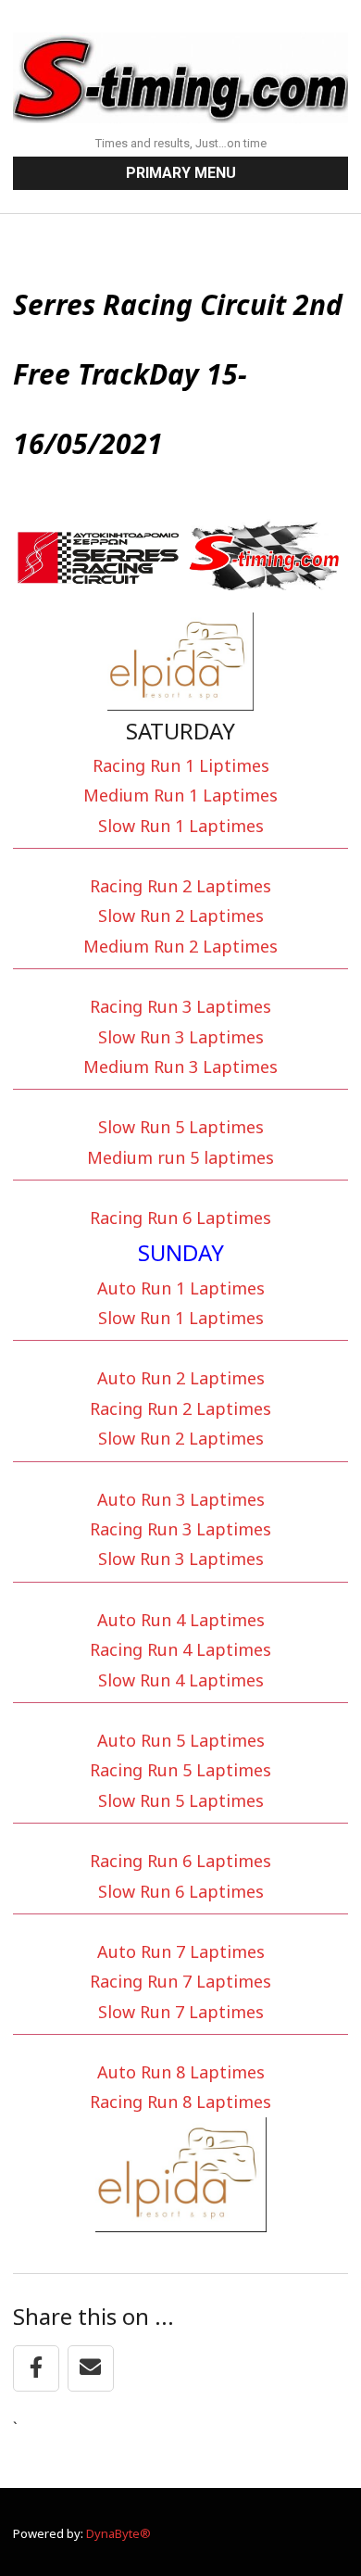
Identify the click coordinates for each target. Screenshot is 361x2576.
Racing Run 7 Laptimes (180, 1981)
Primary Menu (181, 173)
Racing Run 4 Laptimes (180, 1649)
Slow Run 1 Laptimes (181, 826)
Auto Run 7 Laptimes (181, 1951)
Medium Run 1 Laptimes (180, 795)
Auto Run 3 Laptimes (181, 1499)
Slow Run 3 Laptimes (181, 1037)
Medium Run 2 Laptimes (180, 946)
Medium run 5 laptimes (180, 1157)
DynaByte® (118, 2533)
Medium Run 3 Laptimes (180, 1067)
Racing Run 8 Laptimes (180, 2102)
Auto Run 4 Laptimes (181, 1620)
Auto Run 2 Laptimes (181, 1378)
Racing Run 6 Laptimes (180, 1218)
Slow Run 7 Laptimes (181, 2012)
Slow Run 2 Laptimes (181, 915)
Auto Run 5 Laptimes (181, 1740)
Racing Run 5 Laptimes (180, 1770)
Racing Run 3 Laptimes (180, 1006)
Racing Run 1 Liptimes (181, 765)
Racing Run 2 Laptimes (180, 886)
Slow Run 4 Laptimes (181, 1680)
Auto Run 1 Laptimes (181, 1288)
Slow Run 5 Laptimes (181, 1127)
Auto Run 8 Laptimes (181, 2072)
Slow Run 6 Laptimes (181, 1891)
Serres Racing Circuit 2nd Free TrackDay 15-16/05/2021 (178, 374)
